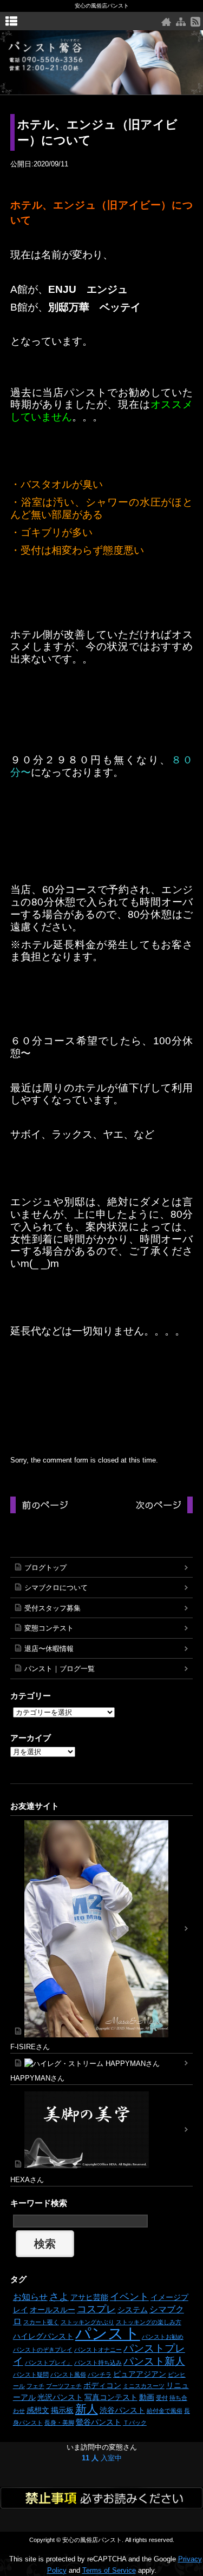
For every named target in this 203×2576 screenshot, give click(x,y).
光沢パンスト (60, 2397)
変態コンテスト (49, 1628)
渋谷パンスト (122, 2410)
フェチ (35, 2386)
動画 (147, 2397)
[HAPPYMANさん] (102, 2064)
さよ (59, 2297)
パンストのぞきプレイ (43, 2350)
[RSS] (195, 22)
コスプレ (96, 2309)
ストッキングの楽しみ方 (149, 2322)
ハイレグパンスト (43, 2336)
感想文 (38, 2410)
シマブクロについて (56, 1588)
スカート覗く (41, 2322)
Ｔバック (135, 2423)
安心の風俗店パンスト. (93, 2540)
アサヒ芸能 (89, 2297)
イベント (129, 2297)
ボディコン (102, 2385)
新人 (87, 2409)
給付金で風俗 (165, 2411)
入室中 (102, 2458)
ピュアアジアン (140, 2374)
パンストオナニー (98, 2350)
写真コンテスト (111, 2397)
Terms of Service (109, 2570)
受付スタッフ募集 (53, 1608)
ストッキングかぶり (87, 2322)
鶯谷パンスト (99, 2422)
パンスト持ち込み (98, 2363)
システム (133, 2310)
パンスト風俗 (68, 2374)
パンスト (108, 2333)
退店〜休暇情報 (49, 1649)
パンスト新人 (154, 2361)
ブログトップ (45, 1568)
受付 (162, 2398)
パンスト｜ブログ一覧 (60, 1669)
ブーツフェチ (64, 2386)
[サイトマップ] (181, 22)
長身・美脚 (59, 2423)
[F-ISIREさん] (102, 1929)
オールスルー (53, 2310)
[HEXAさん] (102, 2130)
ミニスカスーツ (144, 2386)
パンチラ (100, 2374)
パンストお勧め (163, 2337)
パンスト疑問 (31, 2374)
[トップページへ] (166, 22)
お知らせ (30, 2297)
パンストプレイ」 (49, 2363)
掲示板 (62, 2410)
